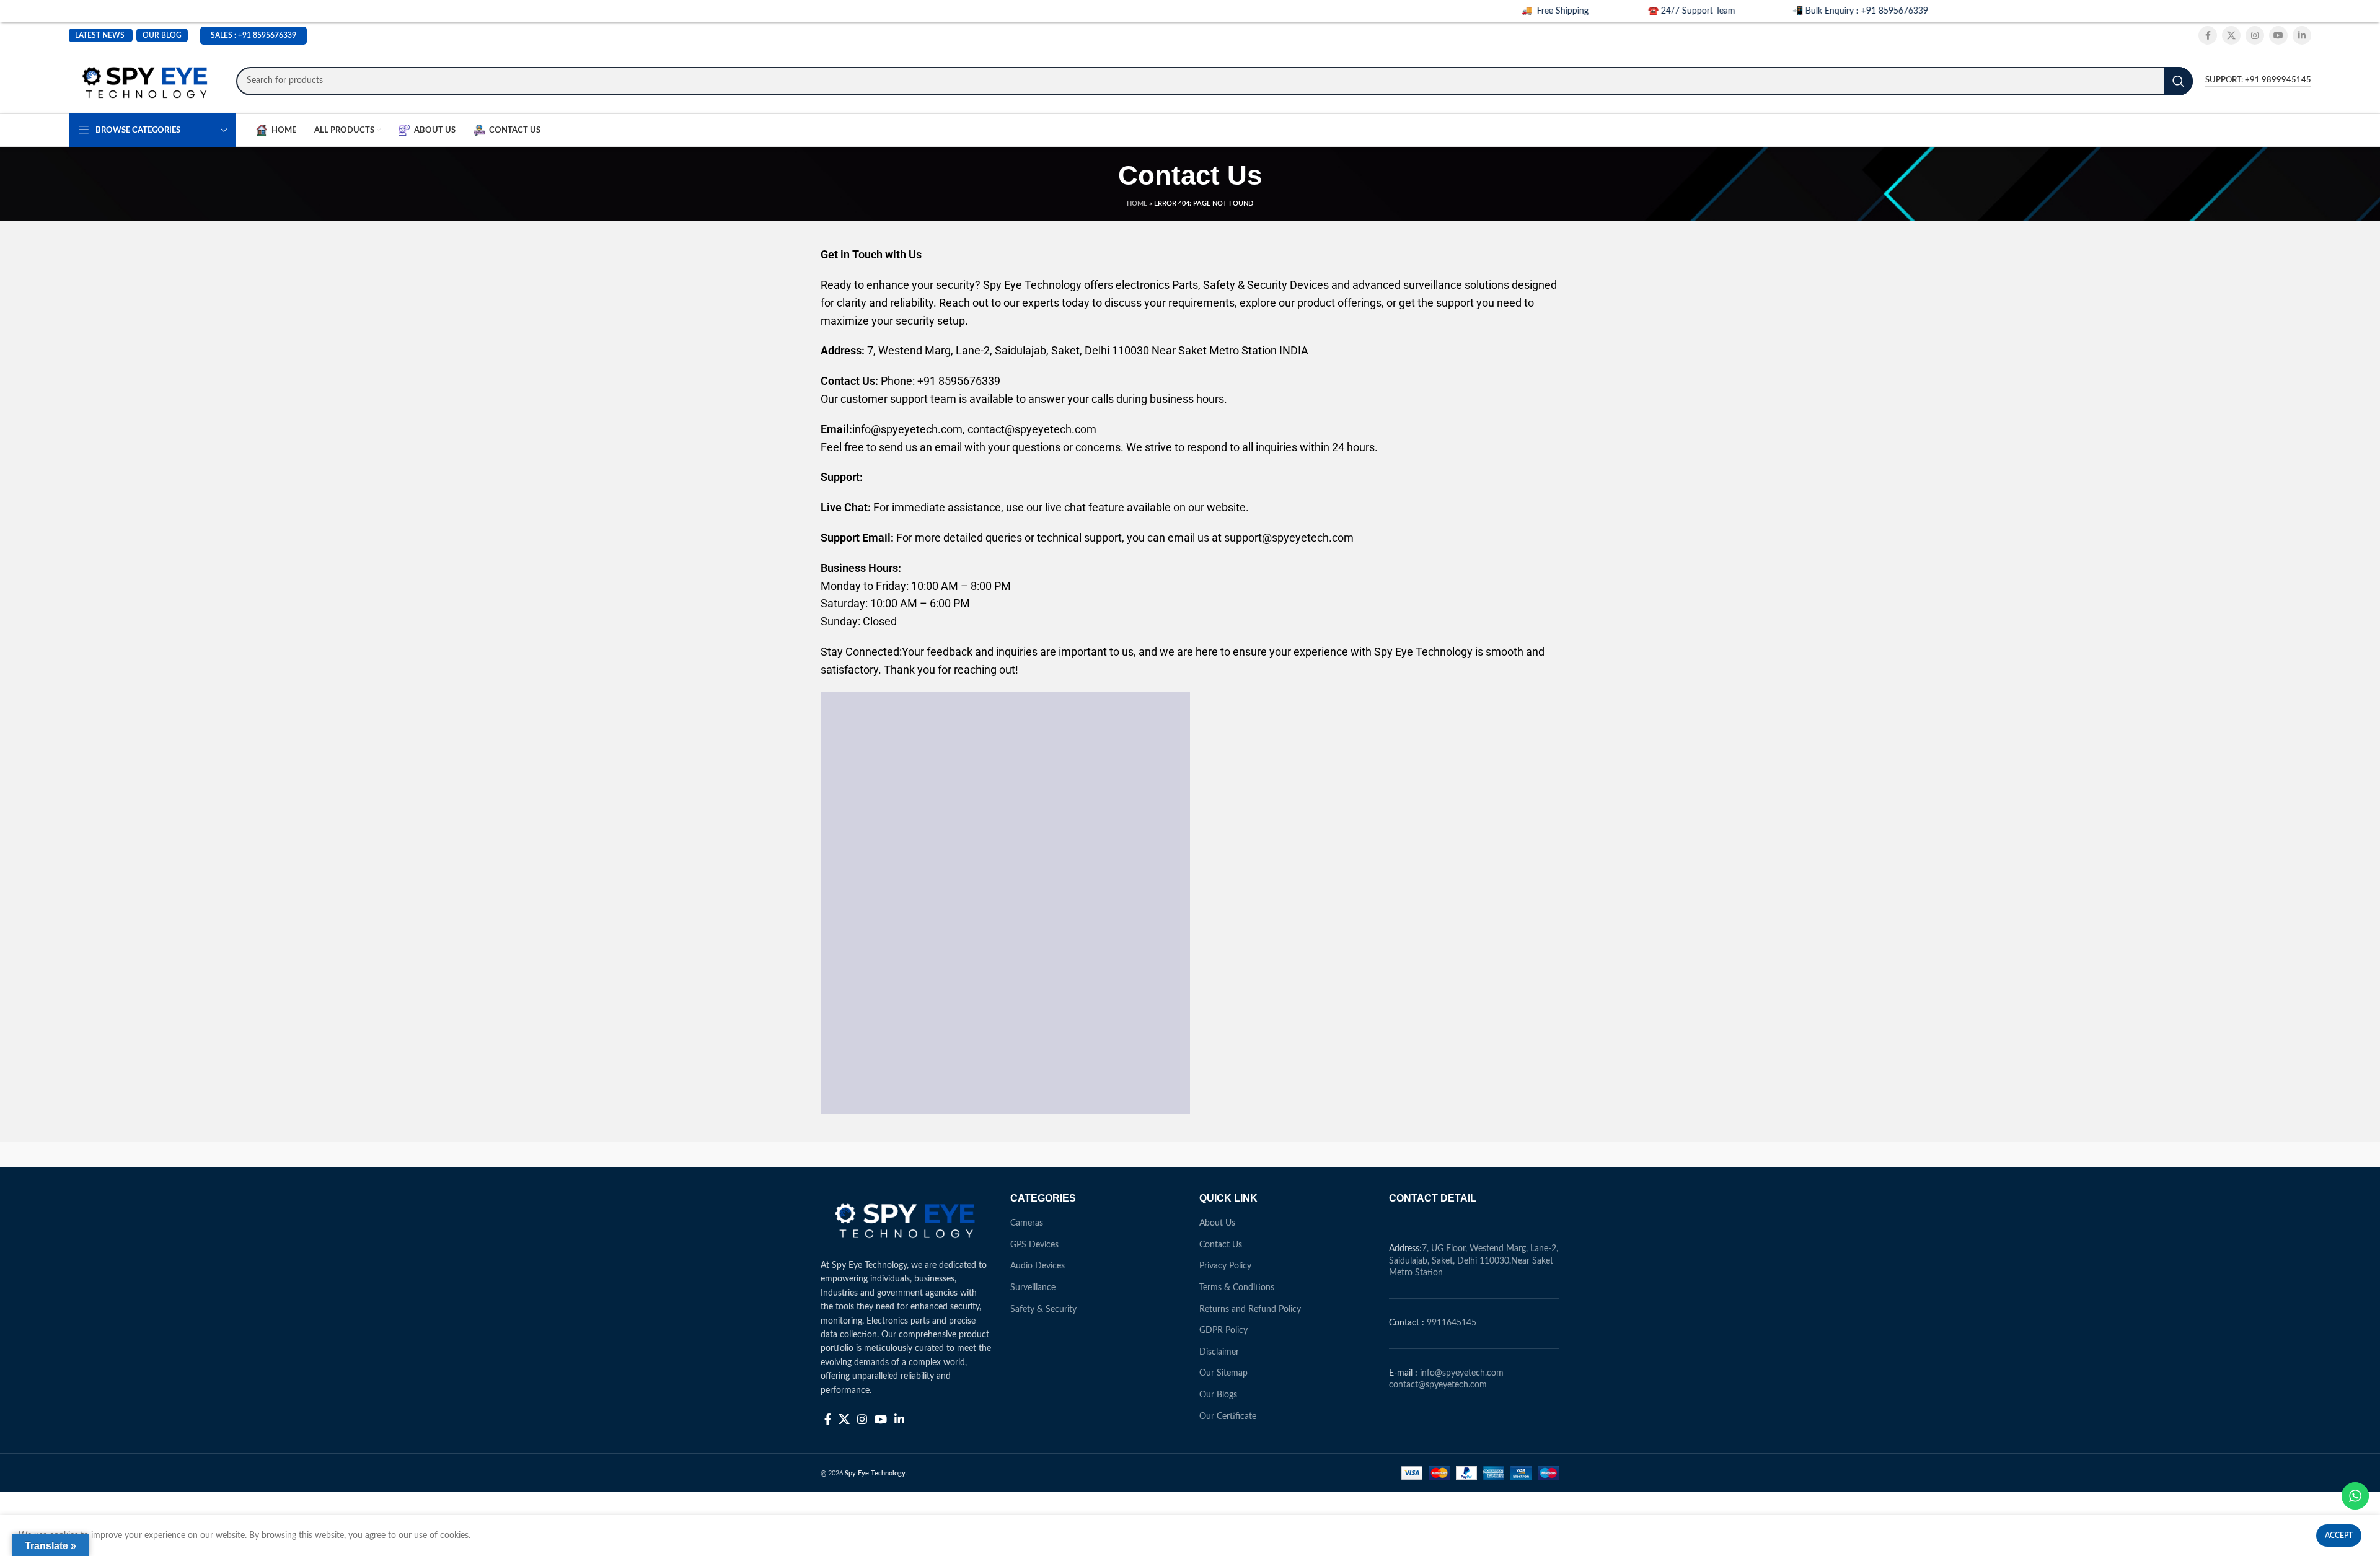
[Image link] (906, 1219)
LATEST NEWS (100, 35)
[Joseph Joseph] (1295, 1154)
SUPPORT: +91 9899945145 (2258, 80)
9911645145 (1452, 1323)
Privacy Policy (1225, 1266)
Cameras (1027, 1223)
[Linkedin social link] (2302, 35)
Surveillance (1033, 1288)
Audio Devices (1038, 1266)
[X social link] (2231, 35)
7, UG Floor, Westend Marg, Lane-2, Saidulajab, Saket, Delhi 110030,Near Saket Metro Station (1474, 1261)
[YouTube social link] (2278, 35)
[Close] (2371, 9)
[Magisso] (979, 1154)
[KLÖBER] (1190, 1154)
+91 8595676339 (267, 35)
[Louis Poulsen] (1085, 1154)
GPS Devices (1034, 1245)
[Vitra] (873, 1154)
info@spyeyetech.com (1462, 1373)
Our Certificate (1228, 1417)
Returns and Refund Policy (1250, 1309)
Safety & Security (1043, 1309)
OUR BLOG (162, 35)
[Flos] (1507, 1154)
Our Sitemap (1223, 1373)
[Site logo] (146, 81)
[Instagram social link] (2255, 35)
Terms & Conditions (1237, 1288)
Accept (2339, 1536)
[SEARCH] (2179, 81)
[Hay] (1401, 1154)
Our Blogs (1218, 1395)
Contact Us (1221, 1245)
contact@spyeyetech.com (1438, 1385)
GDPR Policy (1223, 1330)
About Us (1217, 1223)
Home (1137, 204)
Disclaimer (1219, 1352)
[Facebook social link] (2208, 35)
